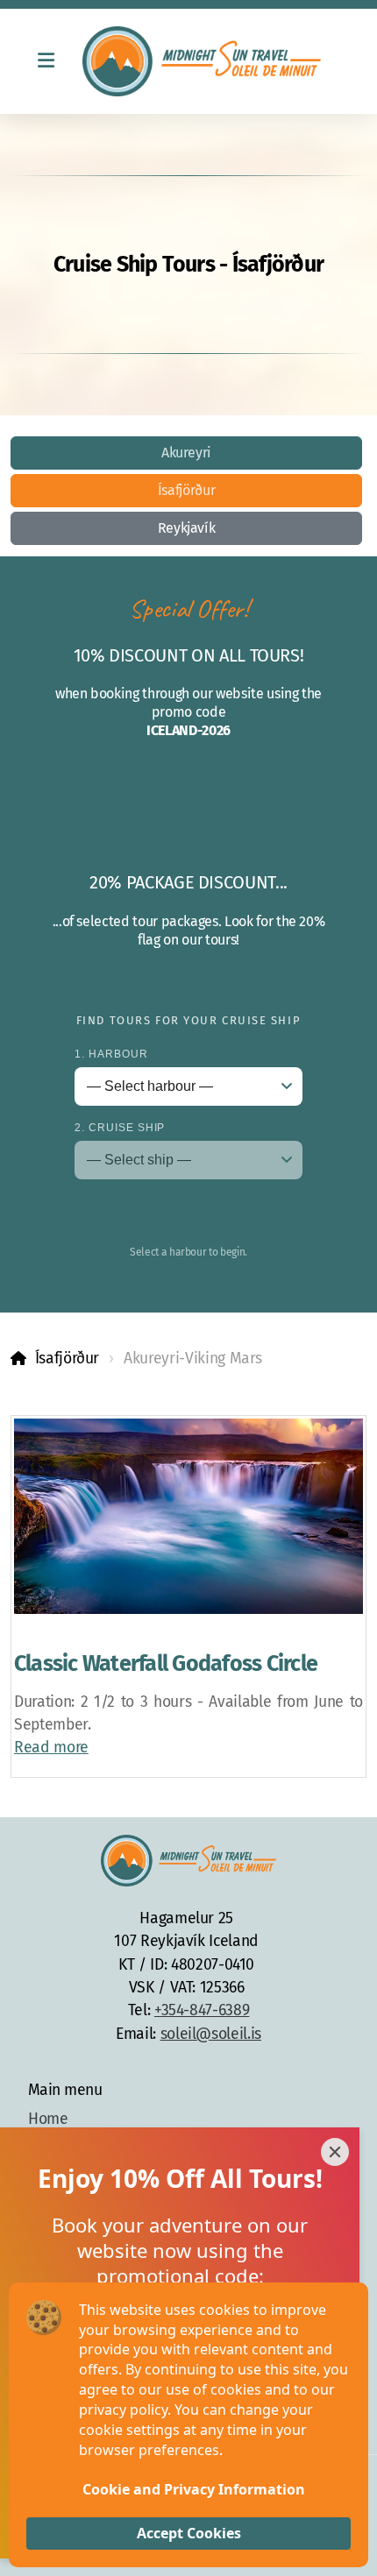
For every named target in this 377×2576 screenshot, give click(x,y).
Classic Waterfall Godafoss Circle (166, 1664)
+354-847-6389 (202, 2010)
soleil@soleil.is (211, 2034)
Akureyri (186, 453)
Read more (51, 1748)
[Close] (335, 2152)
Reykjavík (187, 528)
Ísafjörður (186, 490)
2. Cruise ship (120, 1128)
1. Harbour (111, 1054)
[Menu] (46, 61)
